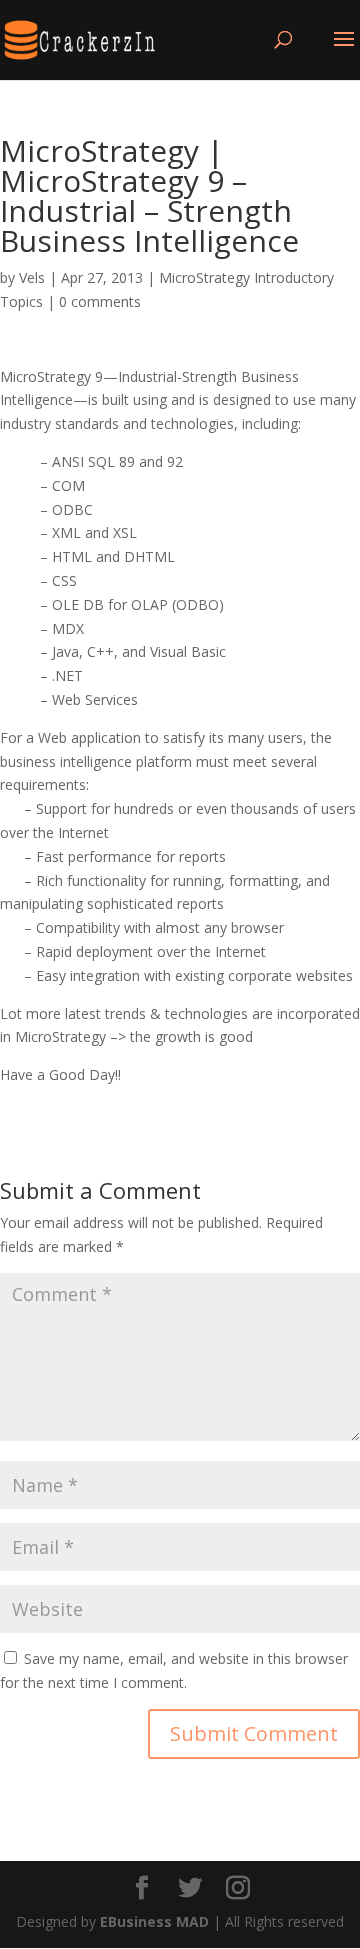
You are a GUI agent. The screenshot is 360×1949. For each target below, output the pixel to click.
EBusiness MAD (154, 1921)
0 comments (100, 301)
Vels (32, 277)
